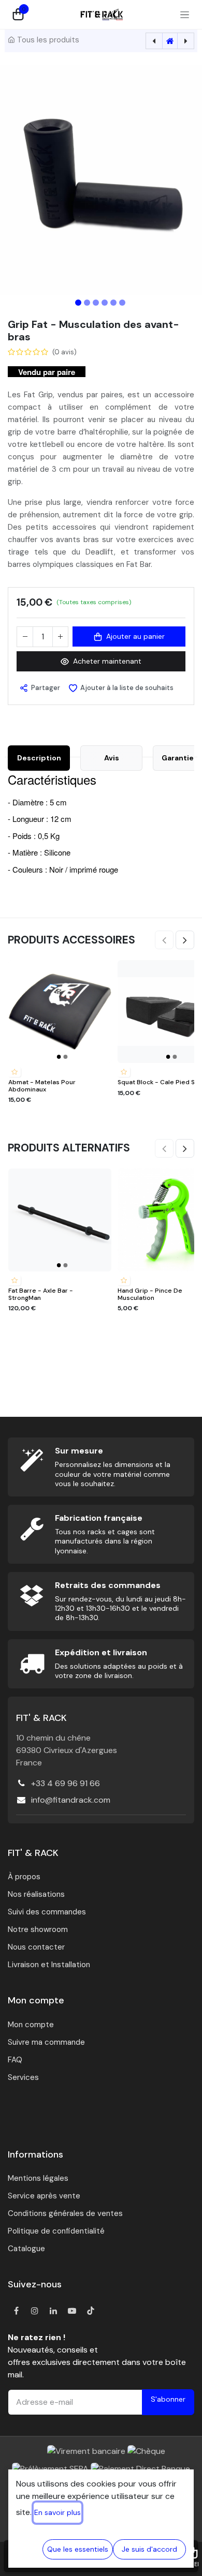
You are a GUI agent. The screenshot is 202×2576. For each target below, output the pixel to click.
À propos (24, 1877)
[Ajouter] (60, 637)
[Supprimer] (25, 637)
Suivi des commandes (47, 1912)
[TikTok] (91, 2311)
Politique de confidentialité (56, 2231)
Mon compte (31, 2025)
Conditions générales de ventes (65, 2213)
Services (23, 2077)
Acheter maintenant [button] (107, 661)
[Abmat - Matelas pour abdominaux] (60, 1012)
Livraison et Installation (49, 1965)
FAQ (15, 2060)
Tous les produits (48, 40)
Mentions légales (38, 2178)
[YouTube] (72, 2311)
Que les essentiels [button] (78, 2549)
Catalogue (26, 2249)
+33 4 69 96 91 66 (66, 1783)
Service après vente (44, 2196)
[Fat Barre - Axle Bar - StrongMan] (60, 1220)
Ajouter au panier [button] (135, 636)
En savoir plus (57, 2512)
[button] (20, 180)
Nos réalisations (36, 1894)
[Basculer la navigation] (185, 14)
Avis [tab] (112, 758)
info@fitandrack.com (71, 1800)
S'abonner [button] (168, 2399)
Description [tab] (39, 758)
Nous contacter (36, 1947)
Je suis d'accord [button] (149, 2549)
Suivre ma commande (46, 2042)
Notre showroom (38, 1929)
